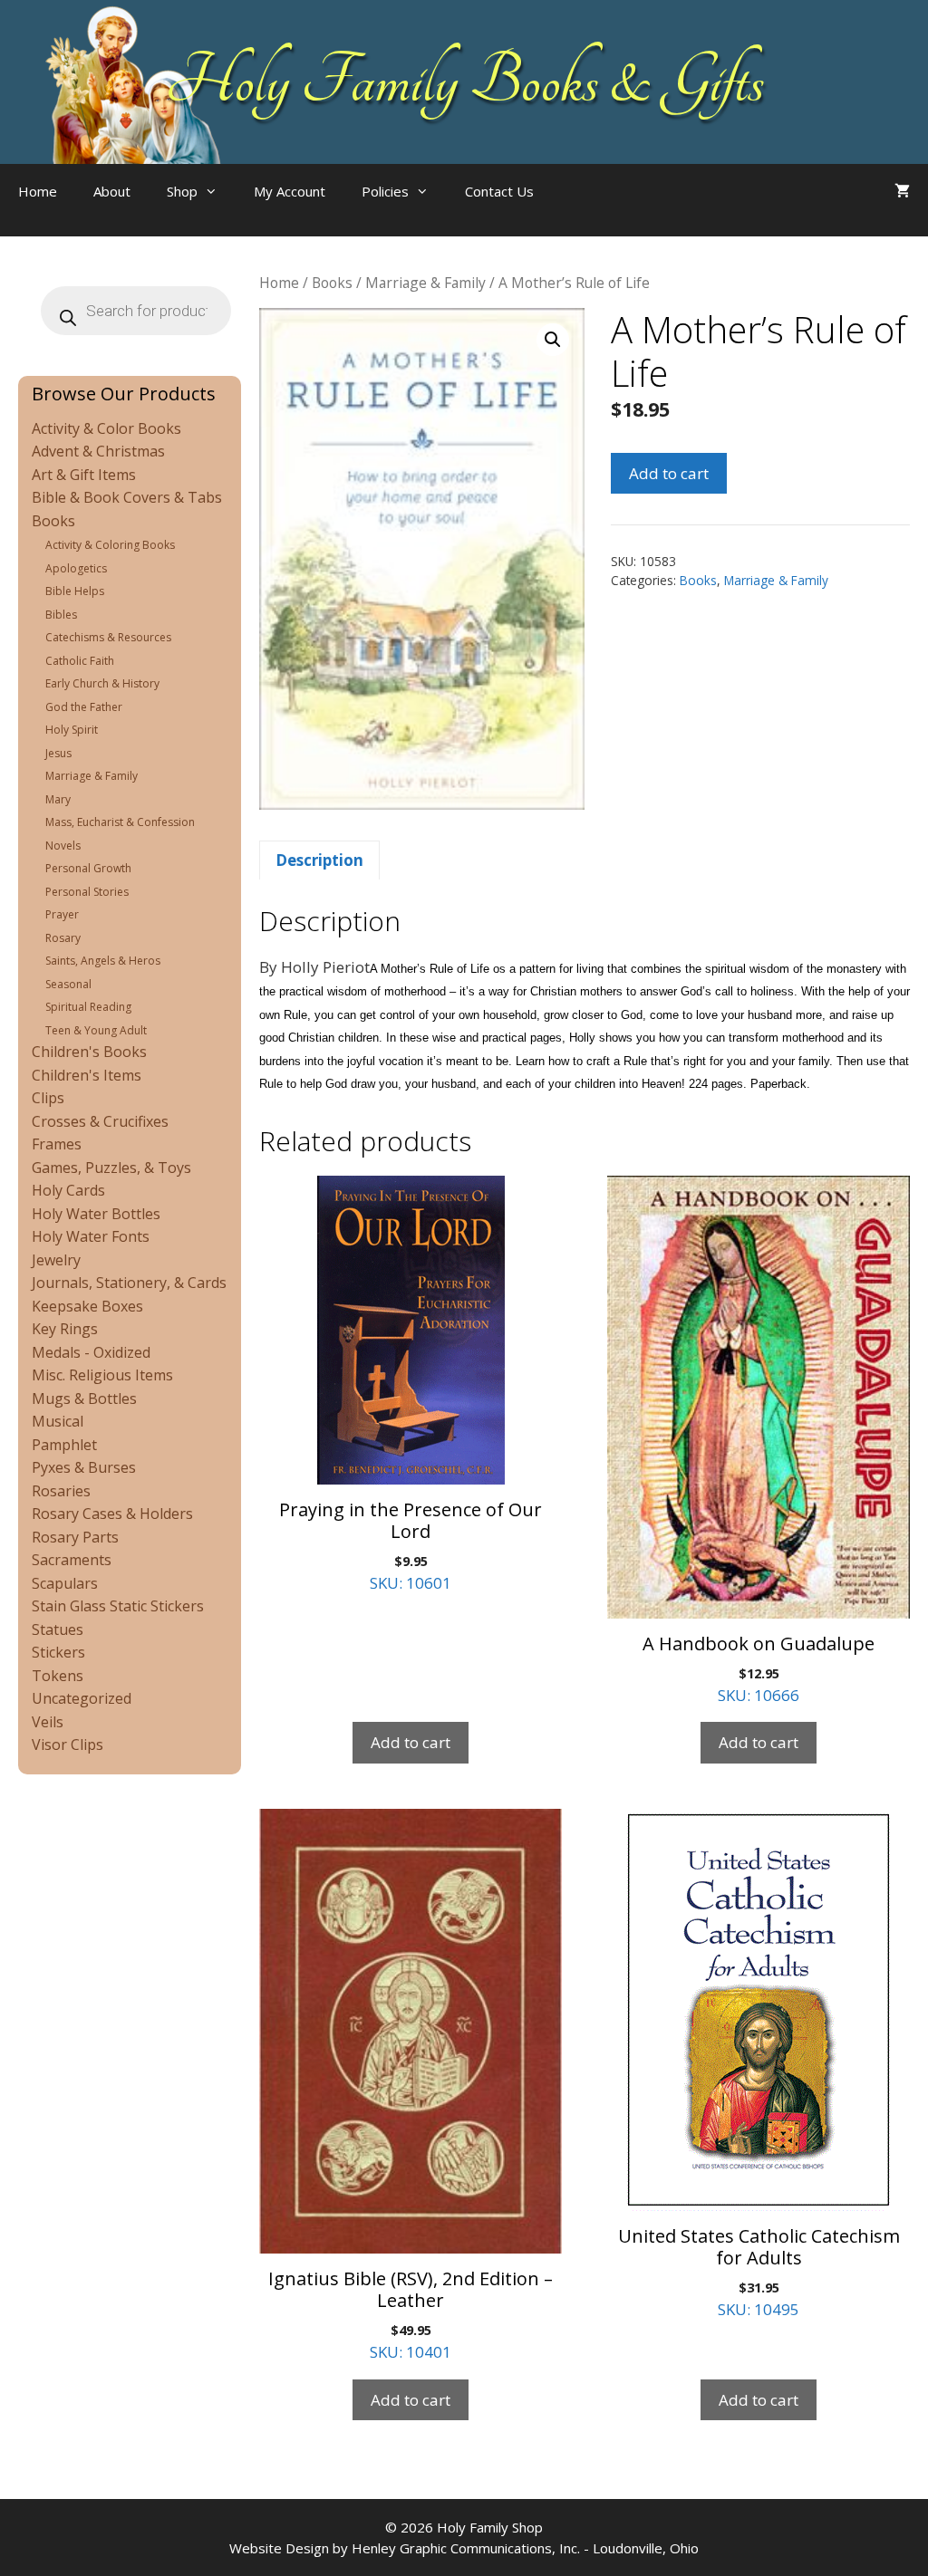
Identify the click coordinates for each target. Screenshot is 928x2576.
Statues (58, 1629)
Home (38, 191)
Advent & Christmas (98, 451)
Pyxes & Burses (84, 1467)
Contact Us (499, 191)
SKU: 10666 (759, 1668)
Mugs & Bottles (84, 1399)
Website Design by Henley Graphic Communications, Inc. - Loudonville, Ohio (464, 2548)
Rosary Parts (75, 1537)
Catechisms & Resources (108, 637)
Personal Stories (87, 892)
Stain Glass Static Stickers (118, 1606)
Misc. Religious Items (102, 1375)
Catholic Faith (80, 661)
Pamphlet (64, 1445)
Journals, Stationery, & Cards (129, 1283)
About (112, 191)
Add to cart (669, 473)
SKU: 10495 (759, 2272)
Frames (57, 1144)
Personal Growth (88, 868)
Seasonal (68, 984)
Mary (58, 799)
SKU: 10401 (411, 2314)
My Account (290, 191)
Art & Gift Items (84, 475)
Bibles (61, 615)
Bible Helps (75, 591)
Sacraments (72, 1560)
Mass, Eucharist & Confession (120, 822)
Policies (385, 191)
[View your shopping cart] (902, 191)
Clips (48, 1098)
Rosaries (61, 1491)
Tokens (58, 1676)
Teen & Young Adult (96, 1030)
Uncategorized (82, 1698)
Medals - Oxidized (91, 1352)
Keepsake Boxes (87, 1306)
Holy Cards (68, 1190)
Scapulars (65, 1583)
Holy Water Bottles (96, 1214)
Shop (182, 191)
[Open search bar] (588, 209)
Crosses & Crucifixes (100, 1121)
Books (332, 283)
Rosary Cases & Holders (112, 1514)
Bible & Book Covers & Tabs (127, 497)
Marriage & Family (425, 283)
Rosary (63, 938)
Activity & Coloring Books (110, 545)
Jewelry (56, 1260)
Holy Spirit (72, 730)
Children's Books (89, 1052)
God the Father (84, 707)
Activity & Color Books (106, 428)
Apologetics (76, 568)
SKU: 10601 (411, 1545)
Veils (48, 1722)
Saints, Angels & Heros (103, 961)
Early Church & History (102, 683)
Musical (58, 1421)
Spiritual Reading (88, 1007)
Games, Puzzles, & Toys (111, 1168)
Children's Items (87, 1075)
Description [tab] (319, 860)
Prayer (62, 914)
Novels (63, 846)
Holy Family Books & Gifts (464, 82)
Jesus (58, 753)
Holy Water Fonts (91, 1236)
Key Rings (65, 1329)
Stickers (58, 1652)
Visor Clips (68, 1745)
